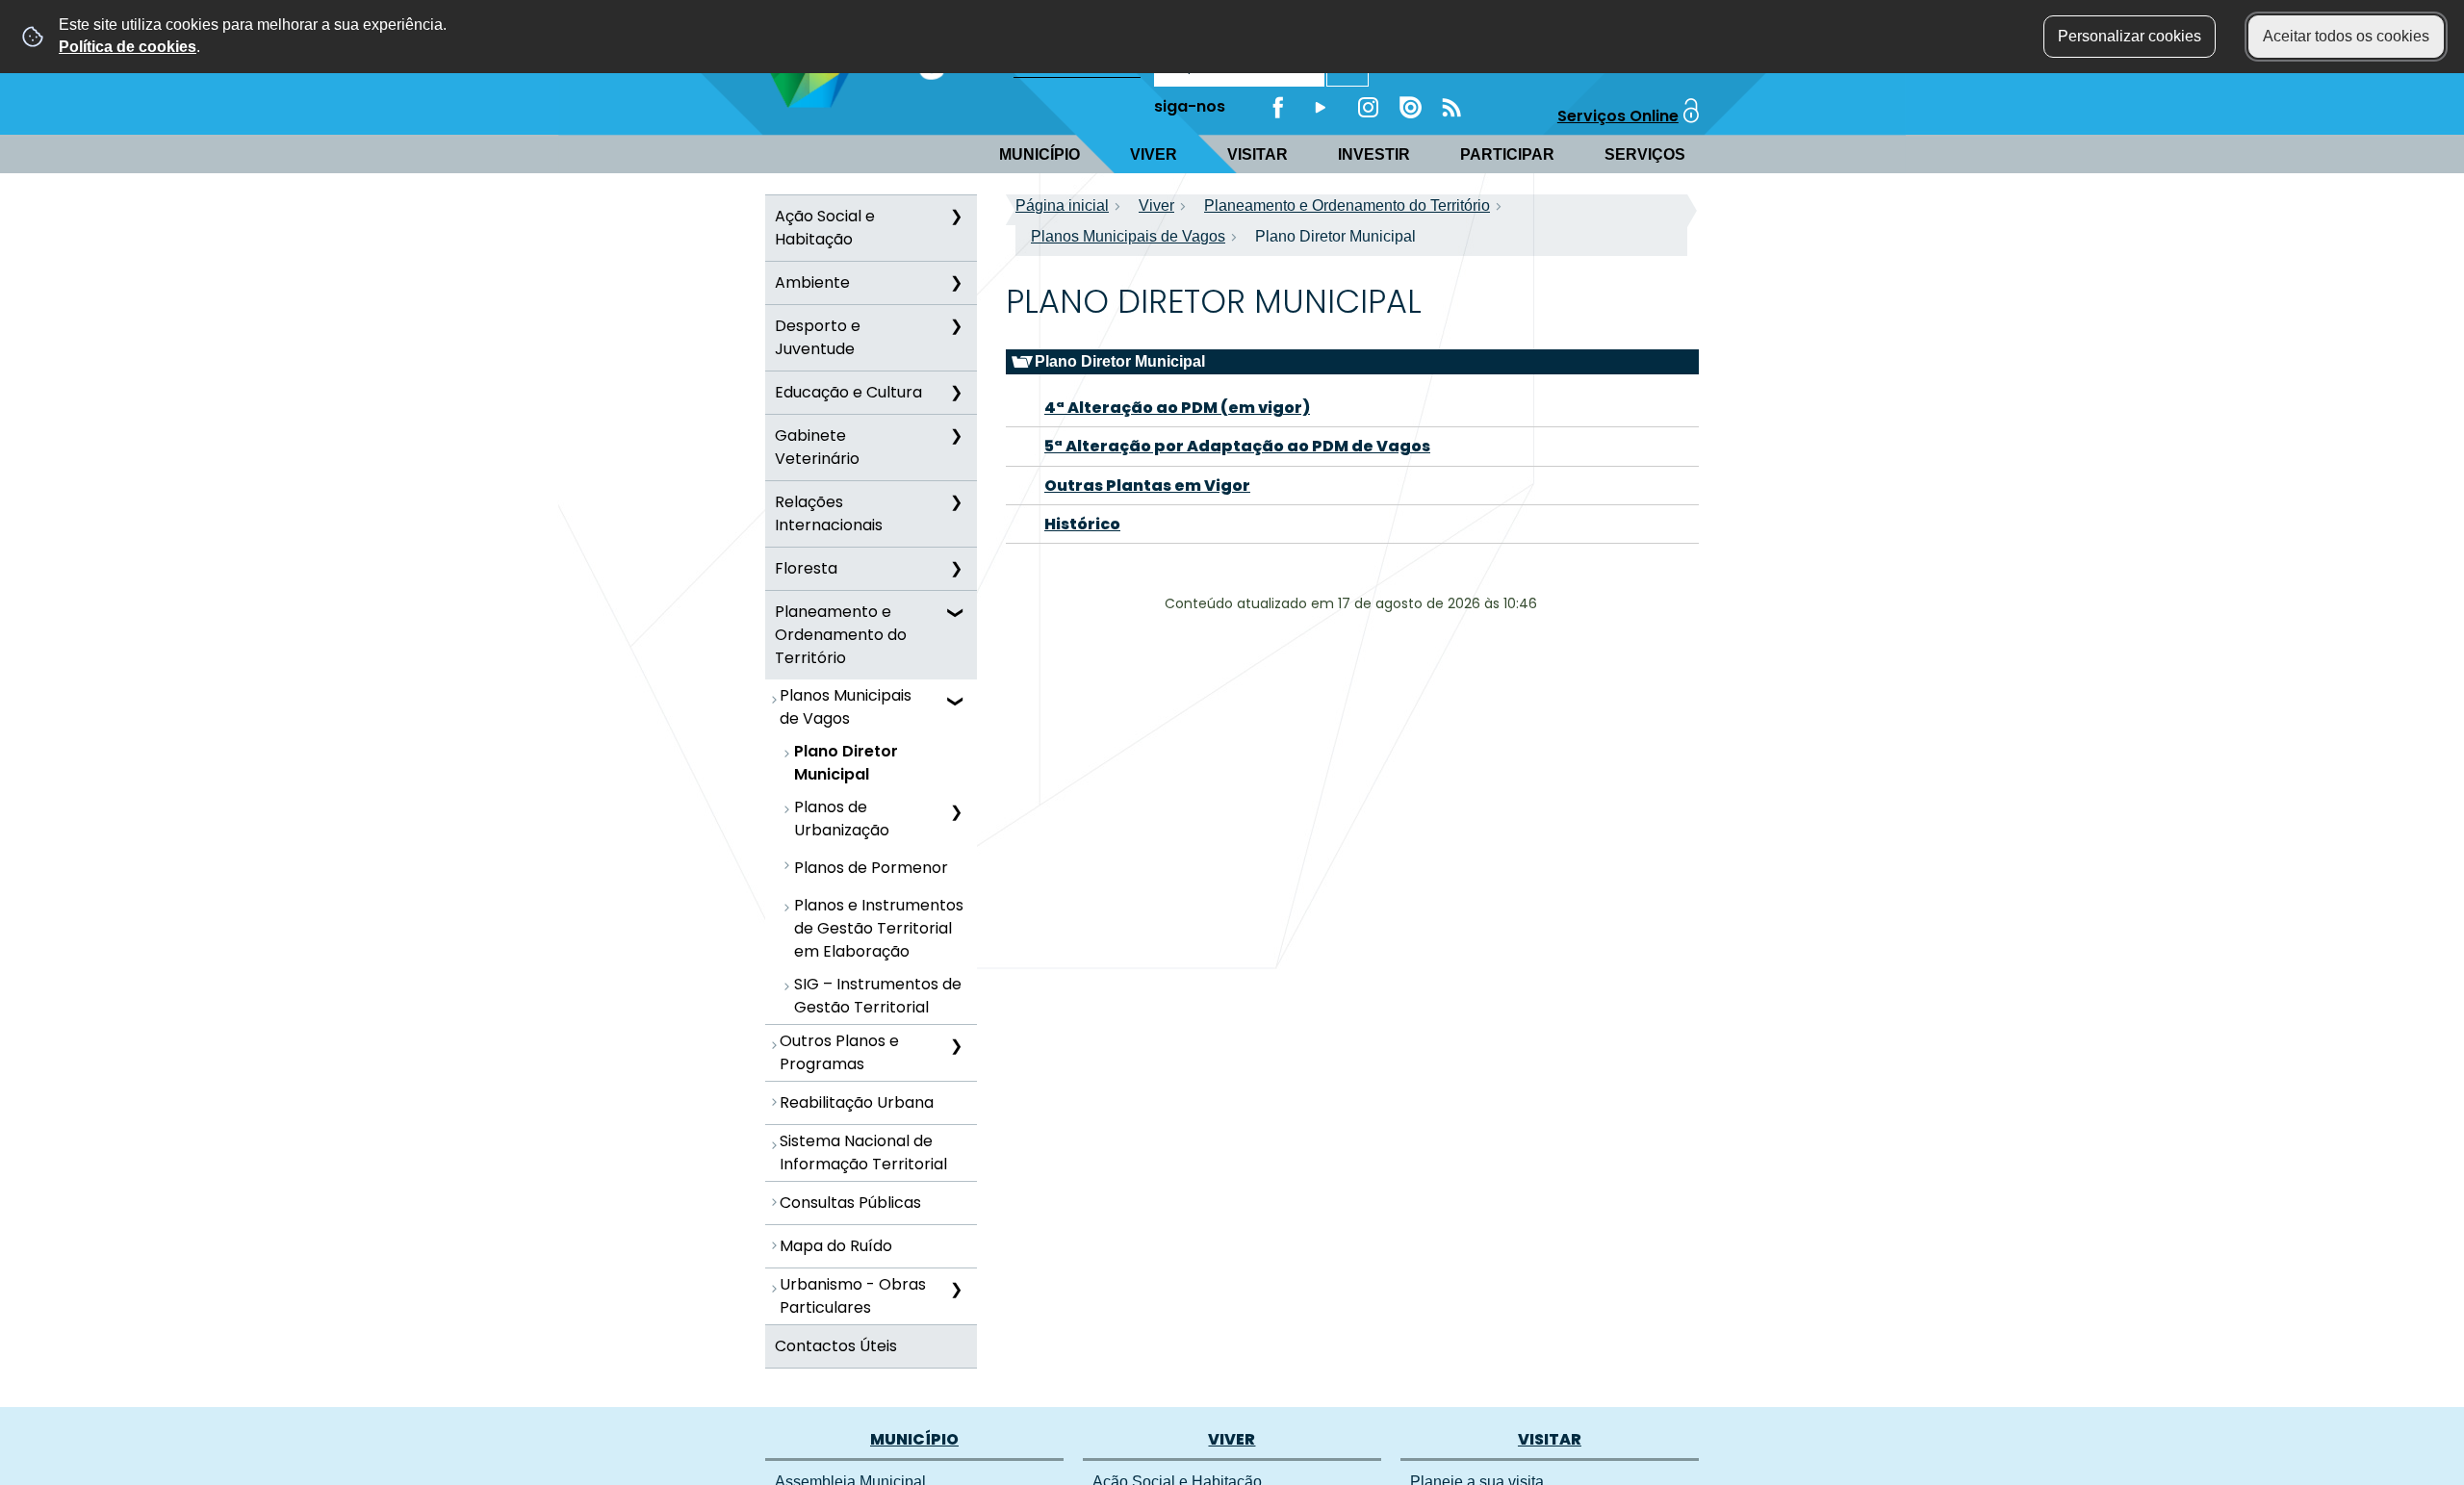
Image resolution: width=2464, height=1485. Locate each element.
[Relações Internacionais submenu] (956, 502)
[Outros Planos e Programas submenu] (956, 1046)
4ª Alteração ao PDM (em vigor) (1177, 408)
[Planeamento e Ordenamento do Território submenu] (956, 612)
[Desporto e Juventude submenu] (956, 326)
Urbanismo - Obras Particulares (853, 1296)
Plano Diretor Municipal (846, 763)
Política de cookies (128, 47)
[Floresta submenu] (956, 569)
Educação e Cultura (848, 392)
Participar (1507, 154)
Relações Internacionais (829, 513)
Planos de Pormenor (871, 868)
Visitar (1258, 154)
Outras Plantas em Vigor (1147, 486)
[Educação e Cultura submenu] (956, 393)
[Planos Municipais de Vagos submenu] (956, 701)
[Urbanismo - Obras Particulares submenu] (956, 1290)
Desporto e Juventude (818, 337)
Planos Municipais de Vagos (846, 707)
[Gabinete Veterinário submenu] (956, 436)
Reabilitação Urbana (857, 1102)
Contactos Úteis (836, 1346)
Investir (1374, 154)
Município (1039, 154)
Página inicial (1062, 205)
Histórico (1082, 524)
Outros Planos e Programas (839, 1052)
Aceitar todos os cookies (2346, 36)
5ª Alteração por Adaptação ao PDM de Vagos (1237, 446)
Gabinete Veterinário (817, 447)
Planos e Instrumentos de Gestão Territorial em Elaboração (879, 928)
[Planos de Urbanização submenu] (956, 812)
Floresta (806, 568)
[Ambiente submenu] (956, 283)
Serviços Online (1618, 116)
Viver (1154, 154)
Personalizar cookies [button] (2130, 36)
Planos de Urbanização (842, 819)
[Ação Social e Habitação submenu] (956, 217)
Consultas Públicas (850, 1203)
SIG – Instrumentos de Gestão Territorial (878, 996)
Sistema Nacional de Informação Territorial (863, 1152)
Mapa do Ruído (836, 1246)
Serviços (1645, 154)
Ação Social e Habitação (825, 228)
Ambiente (812, 282)
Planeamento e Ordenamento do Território (841, 635)
